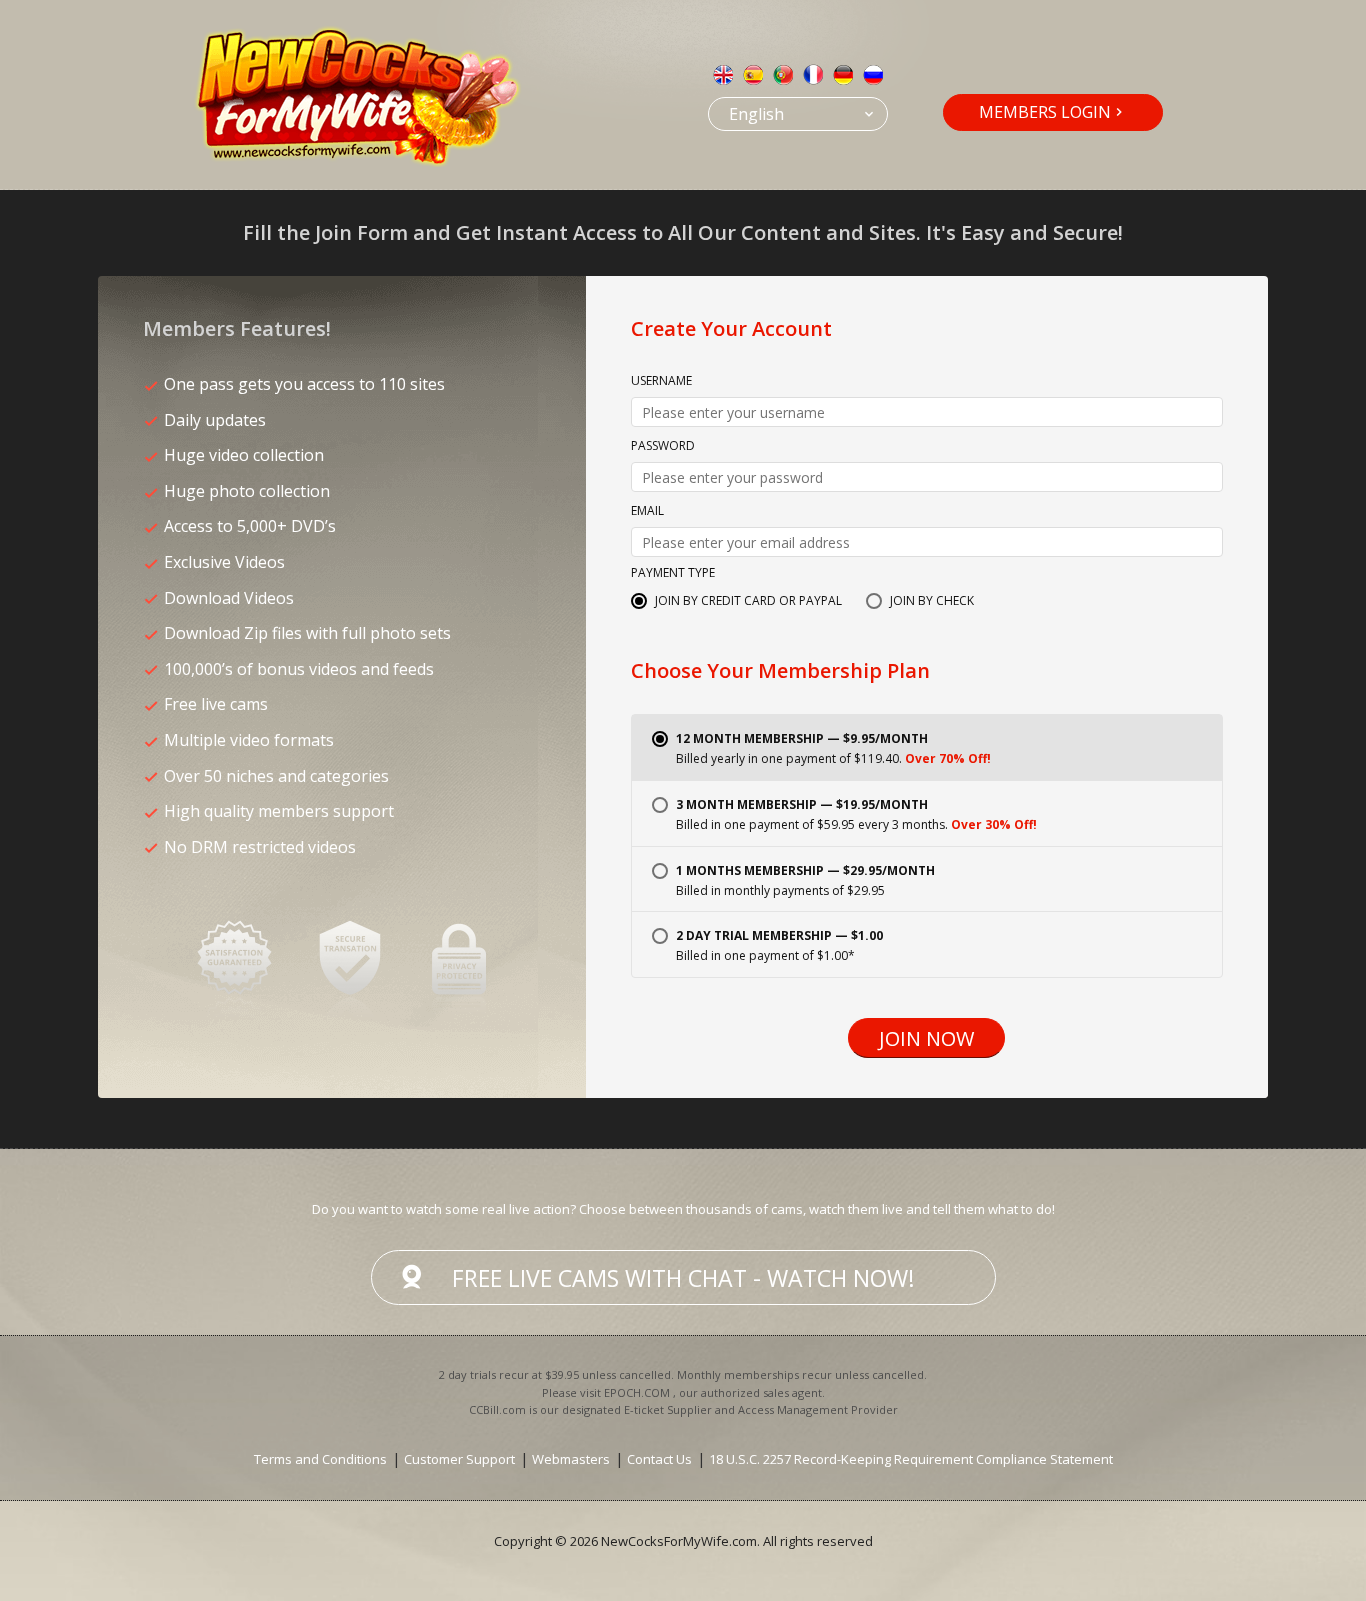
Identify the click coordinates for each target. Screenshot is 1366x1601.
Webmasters (571, 1459)
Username (661, 382)
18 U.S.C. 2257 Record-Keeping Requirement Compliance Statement (911, 1459)
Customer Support (459, 1459)
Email (647, 512)
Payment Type (673, 574)
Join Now (926, 1038)
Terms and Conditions (320, 1459)
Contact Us (659, 1459)
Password (663, 447)
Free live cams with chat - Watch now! (683, 1278)
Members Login (1045, 112)
